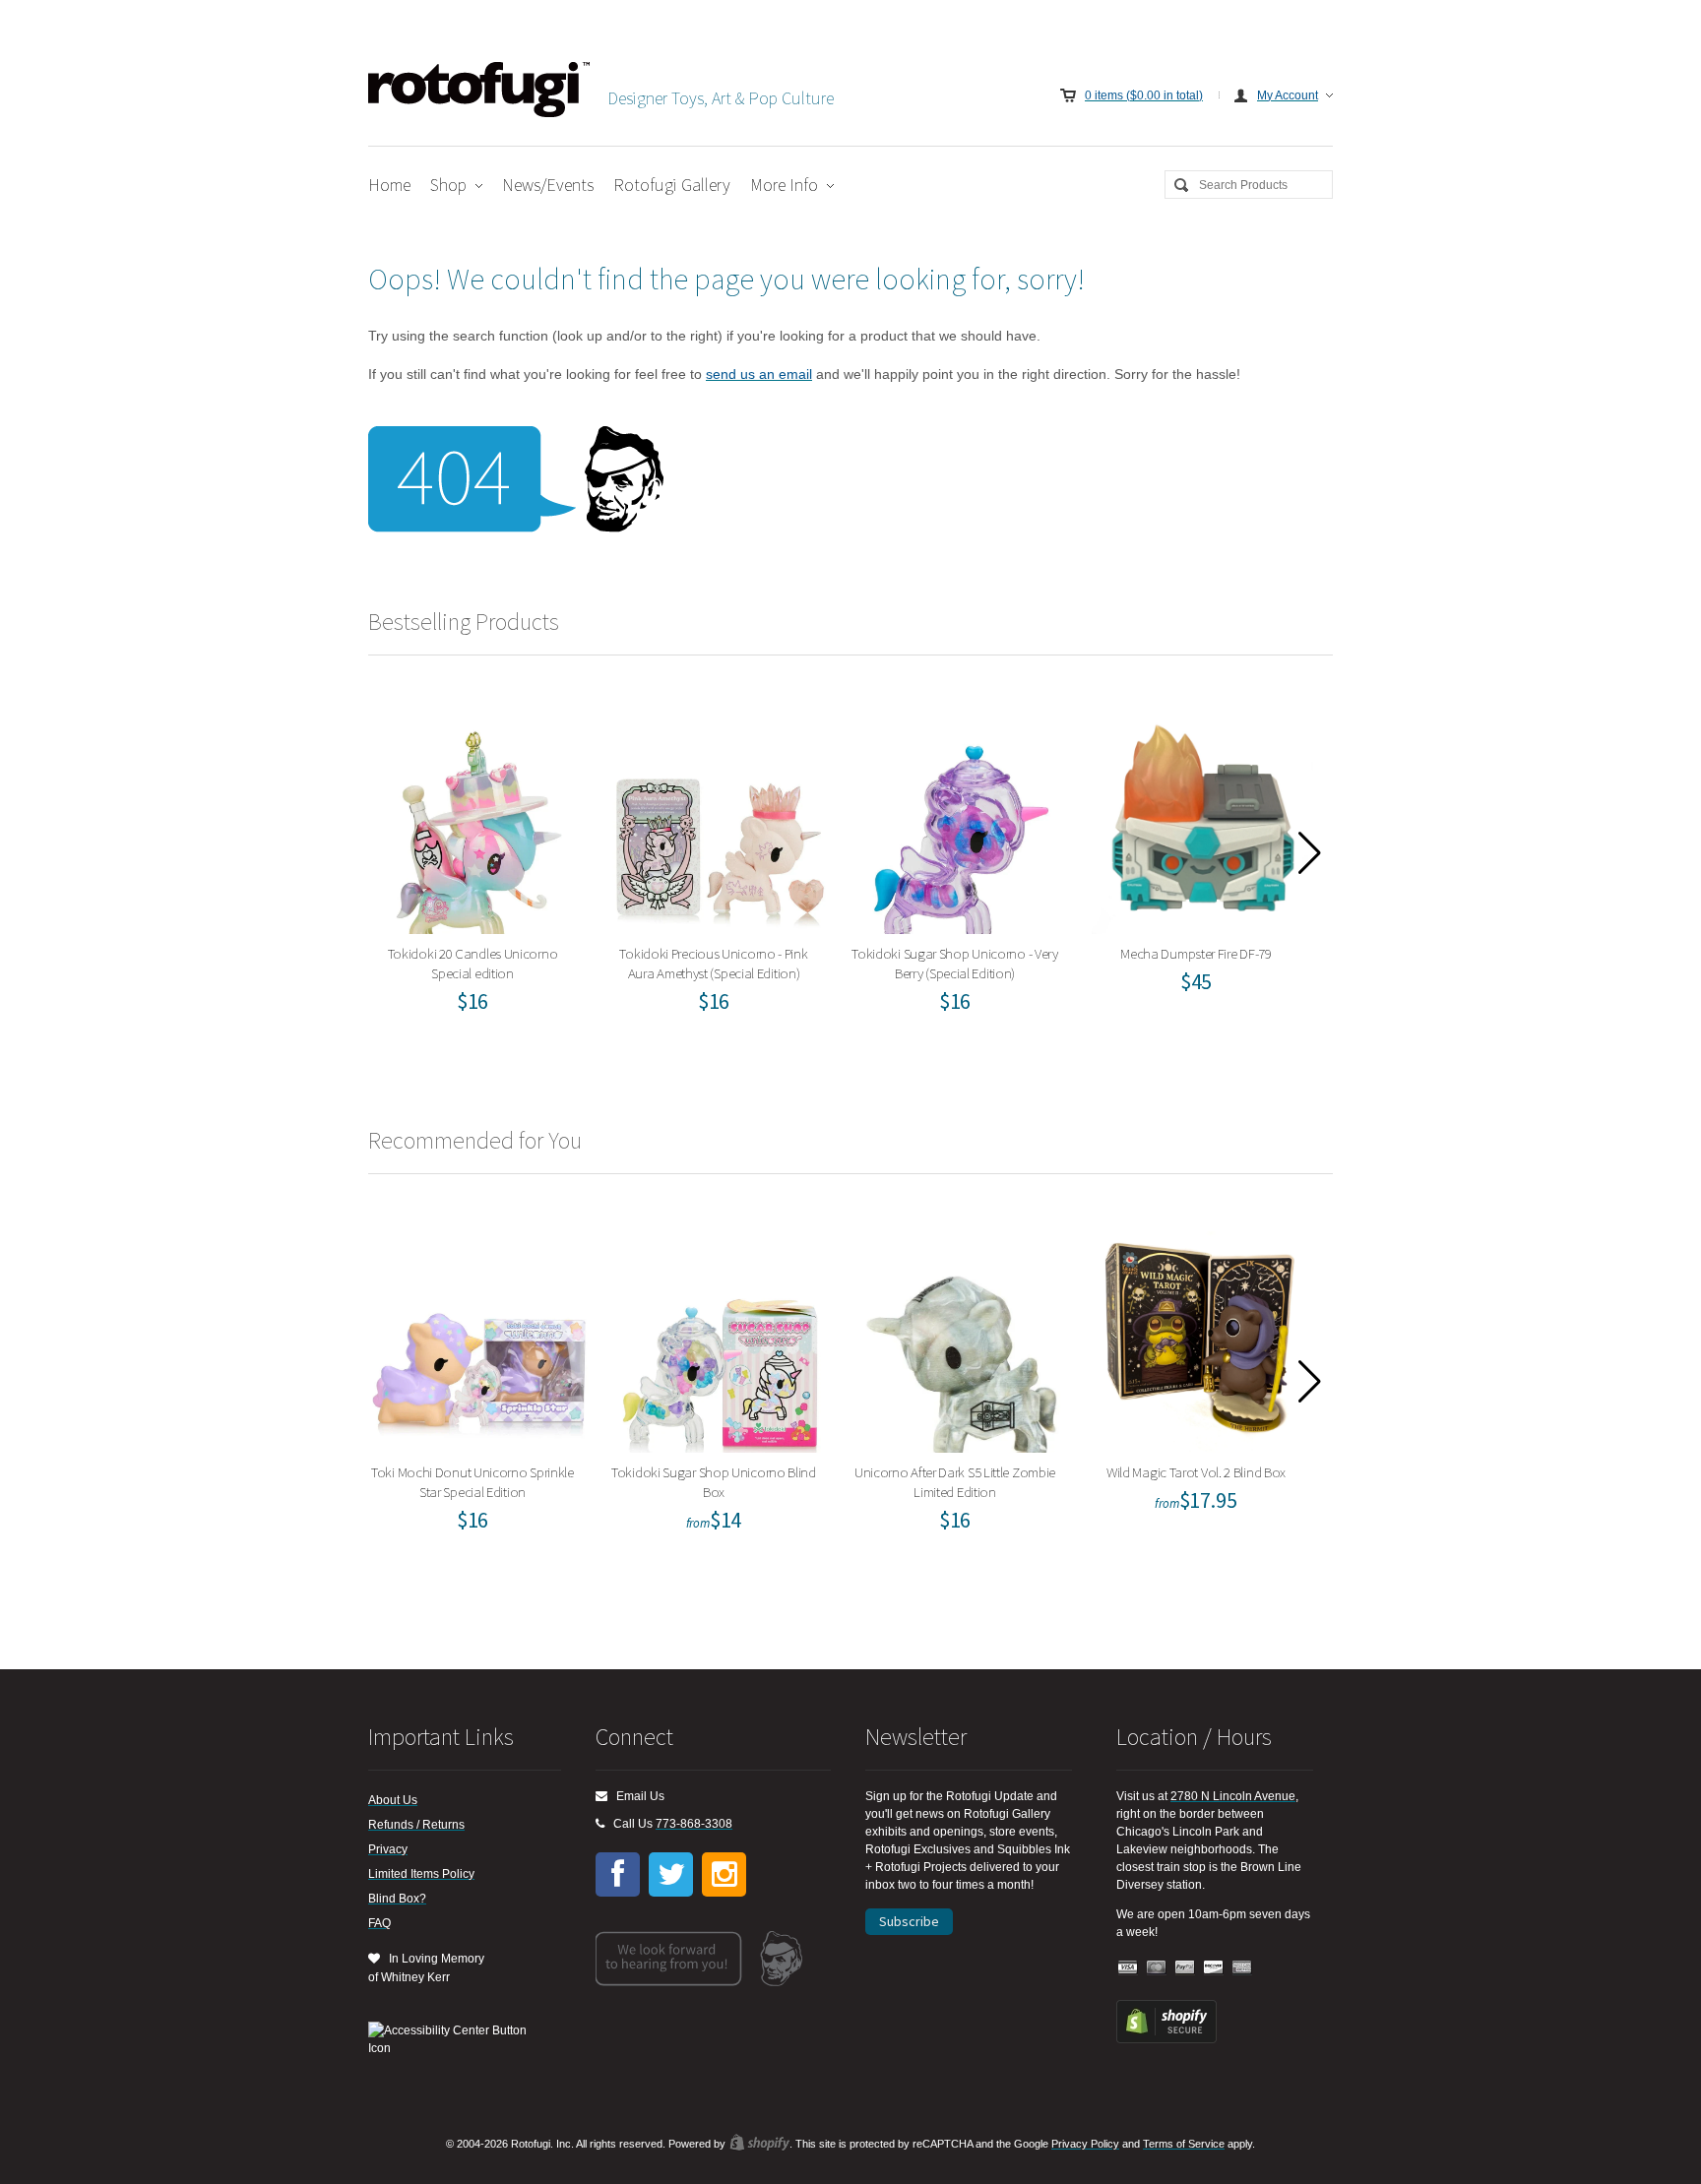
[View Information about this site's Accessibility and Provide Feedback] (454, 2039)
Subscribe (909, 1921)
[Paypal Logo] (1185, 1968)
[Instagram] (724, 1874)
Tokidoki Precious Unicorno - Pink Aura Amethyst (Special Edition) (721, 818)
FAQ (379, 1923)
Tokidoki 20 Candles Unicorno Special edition (479, 818)
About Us (393, 1800)
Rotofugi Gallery (672, 185)
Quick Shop (491, 873)
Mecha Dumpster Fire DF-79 (1202, 818)
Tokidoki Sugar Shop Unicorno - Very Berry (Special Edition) (961, 818)
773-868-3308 (694, 1824)
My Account (1288, 95)
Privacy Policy (1085, 2144)
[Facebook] (618, 1874)
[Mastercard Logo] (1157, 1968)
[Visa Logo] (1128, 1968)
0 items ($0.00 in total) (1144, 95)
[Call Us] (600, 1824)
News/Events (548, 185)
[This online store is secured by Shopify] (1166, 2039)
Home (389, 185)
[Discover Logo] (1214, 1968)
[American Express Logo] (1242, 1968)
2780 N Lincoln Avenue (1233, 1796)
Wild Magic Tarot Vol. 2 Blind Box (1202, 1337)
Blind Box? (397, 1899)
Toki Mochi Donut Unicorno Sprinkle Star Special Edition (479, 1337)
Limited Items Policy (421, 1874)
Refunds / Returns (416, 1825)
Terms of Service (1184, 2144)
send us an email (759, 374)
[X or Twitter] (671, 1874)
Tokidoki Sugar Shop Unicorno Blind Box (720, 1337)
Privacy (388, 1849)
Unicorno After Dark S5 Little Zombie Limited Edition (961, 1337)
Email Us (636, 1796)
